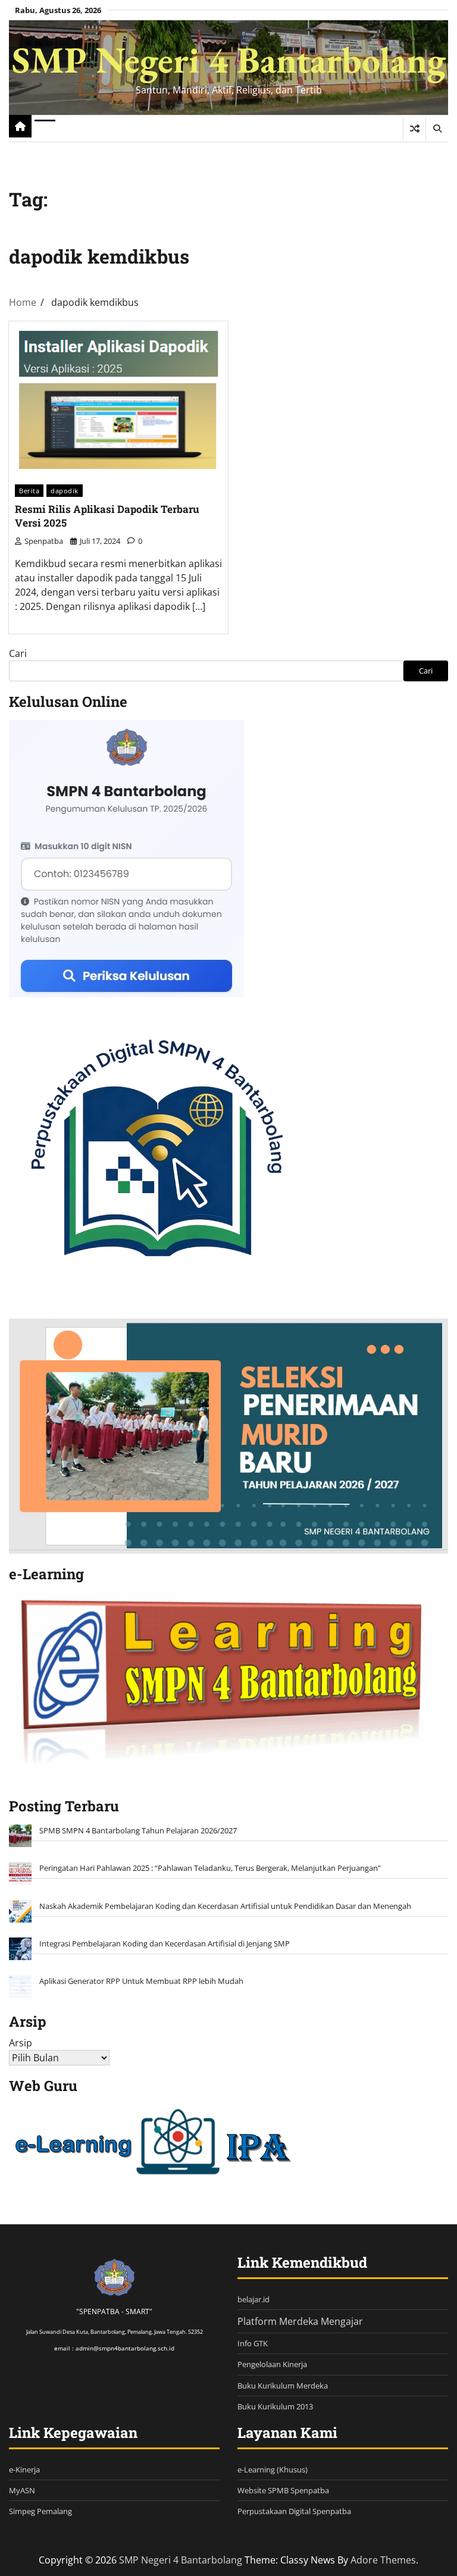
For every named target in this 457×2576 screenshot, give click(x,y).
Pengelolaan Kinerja (272, 2364)
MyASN (22, 2490)
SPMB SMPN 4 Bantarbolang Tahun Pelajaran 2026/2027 (138, 1830)
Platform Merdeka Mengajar (300, 2321)
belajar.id (253, 2299)
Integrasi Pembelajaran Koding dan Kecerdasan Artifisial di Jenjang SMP (165, 1943)
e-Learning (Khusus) (273, 2469)
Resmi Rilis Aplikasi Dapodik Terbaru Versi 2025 (107, 516)
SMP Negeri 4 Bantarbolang (229, 60)
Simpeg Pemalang (40, 2511)
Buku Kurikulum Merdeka (283, 2386)
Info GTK (253, 2343)
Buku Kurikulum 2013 (275, 2406)
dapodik (65, 491)
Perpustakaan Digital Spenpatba (294, 2511)
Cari (18, 653)
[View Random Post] (414, 129)
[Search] (437, 129)
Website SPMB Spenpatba (283, 2490)
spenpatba (44, 541)
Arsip (21, 2043)
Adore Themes (383, 2560)
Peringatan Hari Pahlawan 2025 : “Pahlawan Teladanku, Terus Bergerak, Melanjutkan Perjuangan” (210, 1868)
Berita (29, 491)
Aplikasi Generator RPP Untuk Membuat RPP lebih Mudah (141, 1981)
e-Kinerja (24, 2469)
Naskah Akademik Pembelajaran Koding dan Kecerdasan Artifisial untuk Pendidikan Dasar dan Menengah (225, 1906)
